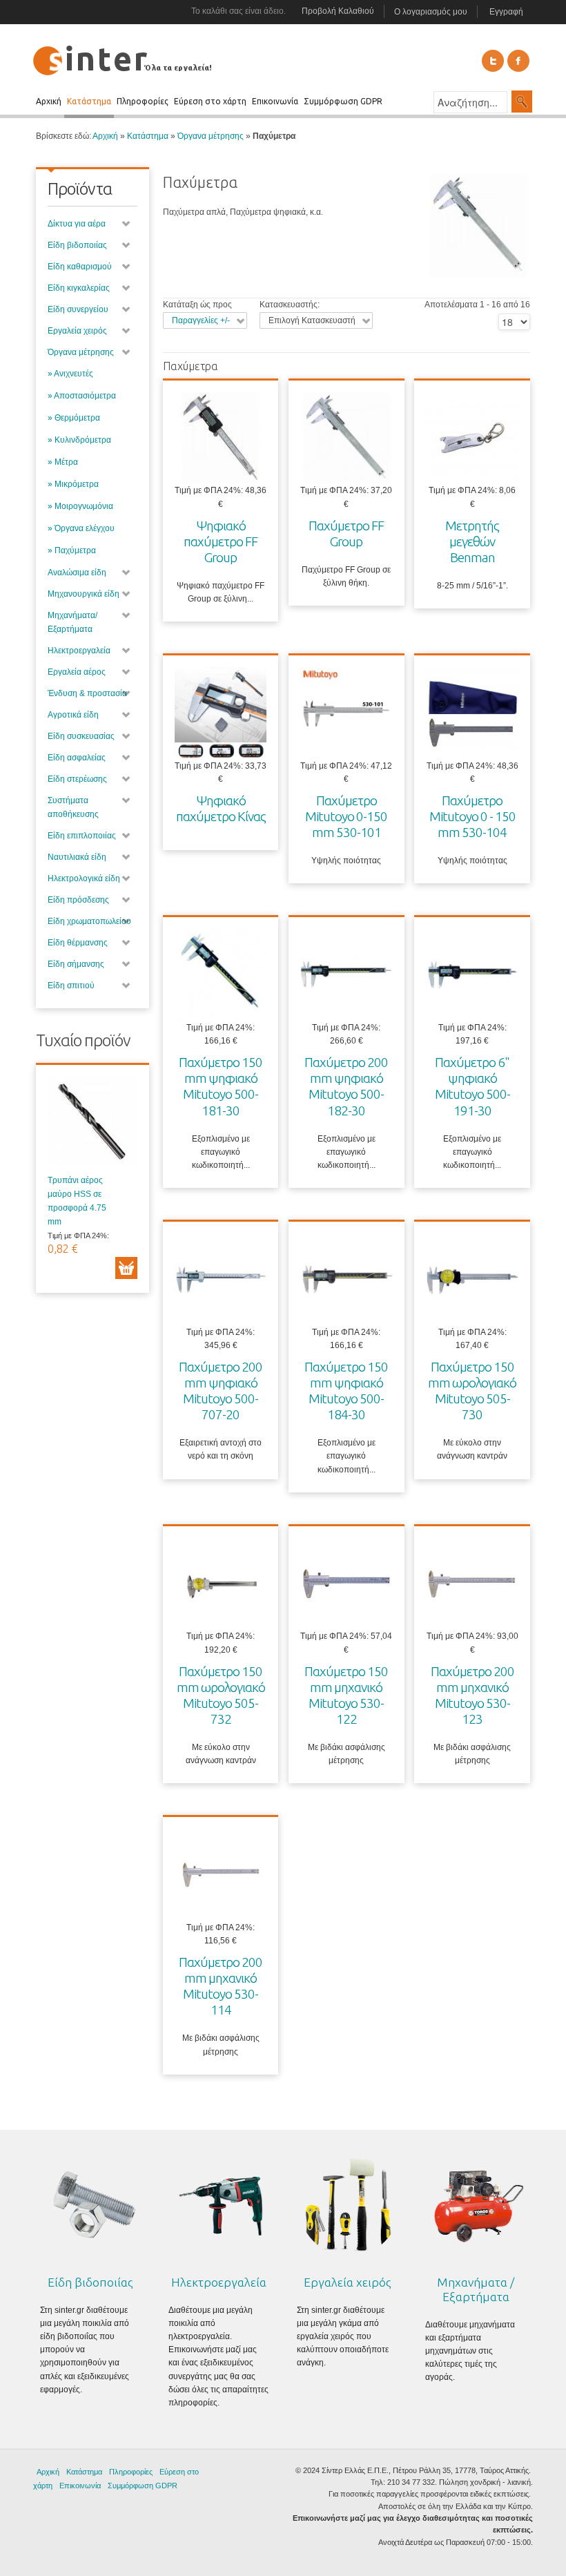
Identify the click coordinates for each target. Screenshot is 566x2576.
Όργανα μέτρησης (211, 136)
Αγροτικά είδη (73, 715)
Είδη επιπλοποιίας (82, 836)
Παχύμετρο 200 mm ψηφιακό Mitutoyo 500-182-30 (346, 1086)
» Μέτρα (63, 462)
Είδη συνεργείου (78, 309)
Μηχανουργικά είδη (84, 594)
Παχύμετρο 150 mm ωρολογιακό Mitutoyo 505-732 (221, 1695)
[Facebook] (518, 61)
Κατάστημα (148, 136)
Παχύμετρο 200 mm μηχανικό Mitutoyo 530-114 (221, 1986)
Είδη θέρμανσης (78, 943)
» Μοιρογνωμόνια (80, 506)
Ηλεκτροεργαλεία (79, 651)
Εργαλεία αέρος (77, 672)
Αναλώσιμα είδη (77, 573)
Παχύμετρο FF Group (346, 534)
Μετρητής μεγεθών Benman (472, 541)
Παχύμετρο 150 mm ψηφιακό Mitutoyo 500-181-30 (221, 1086)
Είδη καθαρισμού (80, 267)
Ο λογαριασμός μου (431, 12)
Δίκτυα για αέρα (77, 224)
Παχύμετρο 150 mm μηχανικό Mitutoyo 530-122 (346, 1695)
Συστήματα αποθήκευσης (73, 807)
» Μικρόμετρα (73, 484)
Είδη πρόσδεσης (78, 900)
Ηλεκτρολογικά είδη (84, 878)
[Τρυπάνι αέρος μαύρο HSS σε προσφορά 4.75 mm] (92, 1125)
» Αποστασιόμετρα (82, 396)
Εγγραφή (506, 12)
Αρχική (105, 136)
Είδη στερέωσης (77, 779)
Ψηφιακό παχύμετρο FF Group (221, 541)
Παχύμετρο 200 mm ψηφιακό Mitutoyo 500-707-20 (221, 1391)
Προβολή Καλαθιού (338, 11)
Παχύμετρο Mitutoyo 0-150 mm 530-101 (346, 816)
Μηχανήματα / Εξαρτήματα (476, 2289)
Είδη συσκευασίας (81, 736)
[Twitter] (493, 61)
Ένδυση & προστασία (87, 693)
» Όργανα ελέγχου (81, 528)
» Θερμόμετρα (74, 418)
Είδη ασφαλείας (77, 758)
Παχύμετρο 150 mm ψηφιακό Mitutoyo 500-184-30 (346, 1391)
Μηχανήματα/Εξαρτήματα (72, 622)
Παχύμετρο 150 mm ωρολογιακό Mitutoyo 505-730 (472, 1391)
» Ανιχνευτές (70, 374)
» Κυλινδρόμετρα (79, 440)
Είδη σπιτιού (71, 986)
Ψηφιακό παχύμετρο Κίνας (221, 808)
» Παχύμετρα (72, 550)
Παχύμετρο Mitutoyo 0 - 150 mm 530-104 (472, 816)
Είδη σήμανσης (76, 964)
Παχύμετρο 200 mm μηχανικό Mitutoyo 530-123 (472, 1695)
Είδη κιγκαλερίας (79, 288)
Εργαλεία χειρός (77, 331)
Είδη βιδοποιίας (77, 245)
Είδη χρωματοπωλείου (89, 921)
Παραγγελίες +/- (201, 320)
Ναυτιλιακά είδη (77, 857)
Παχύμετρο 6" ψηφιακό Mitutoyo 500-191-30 (472, 1086)
